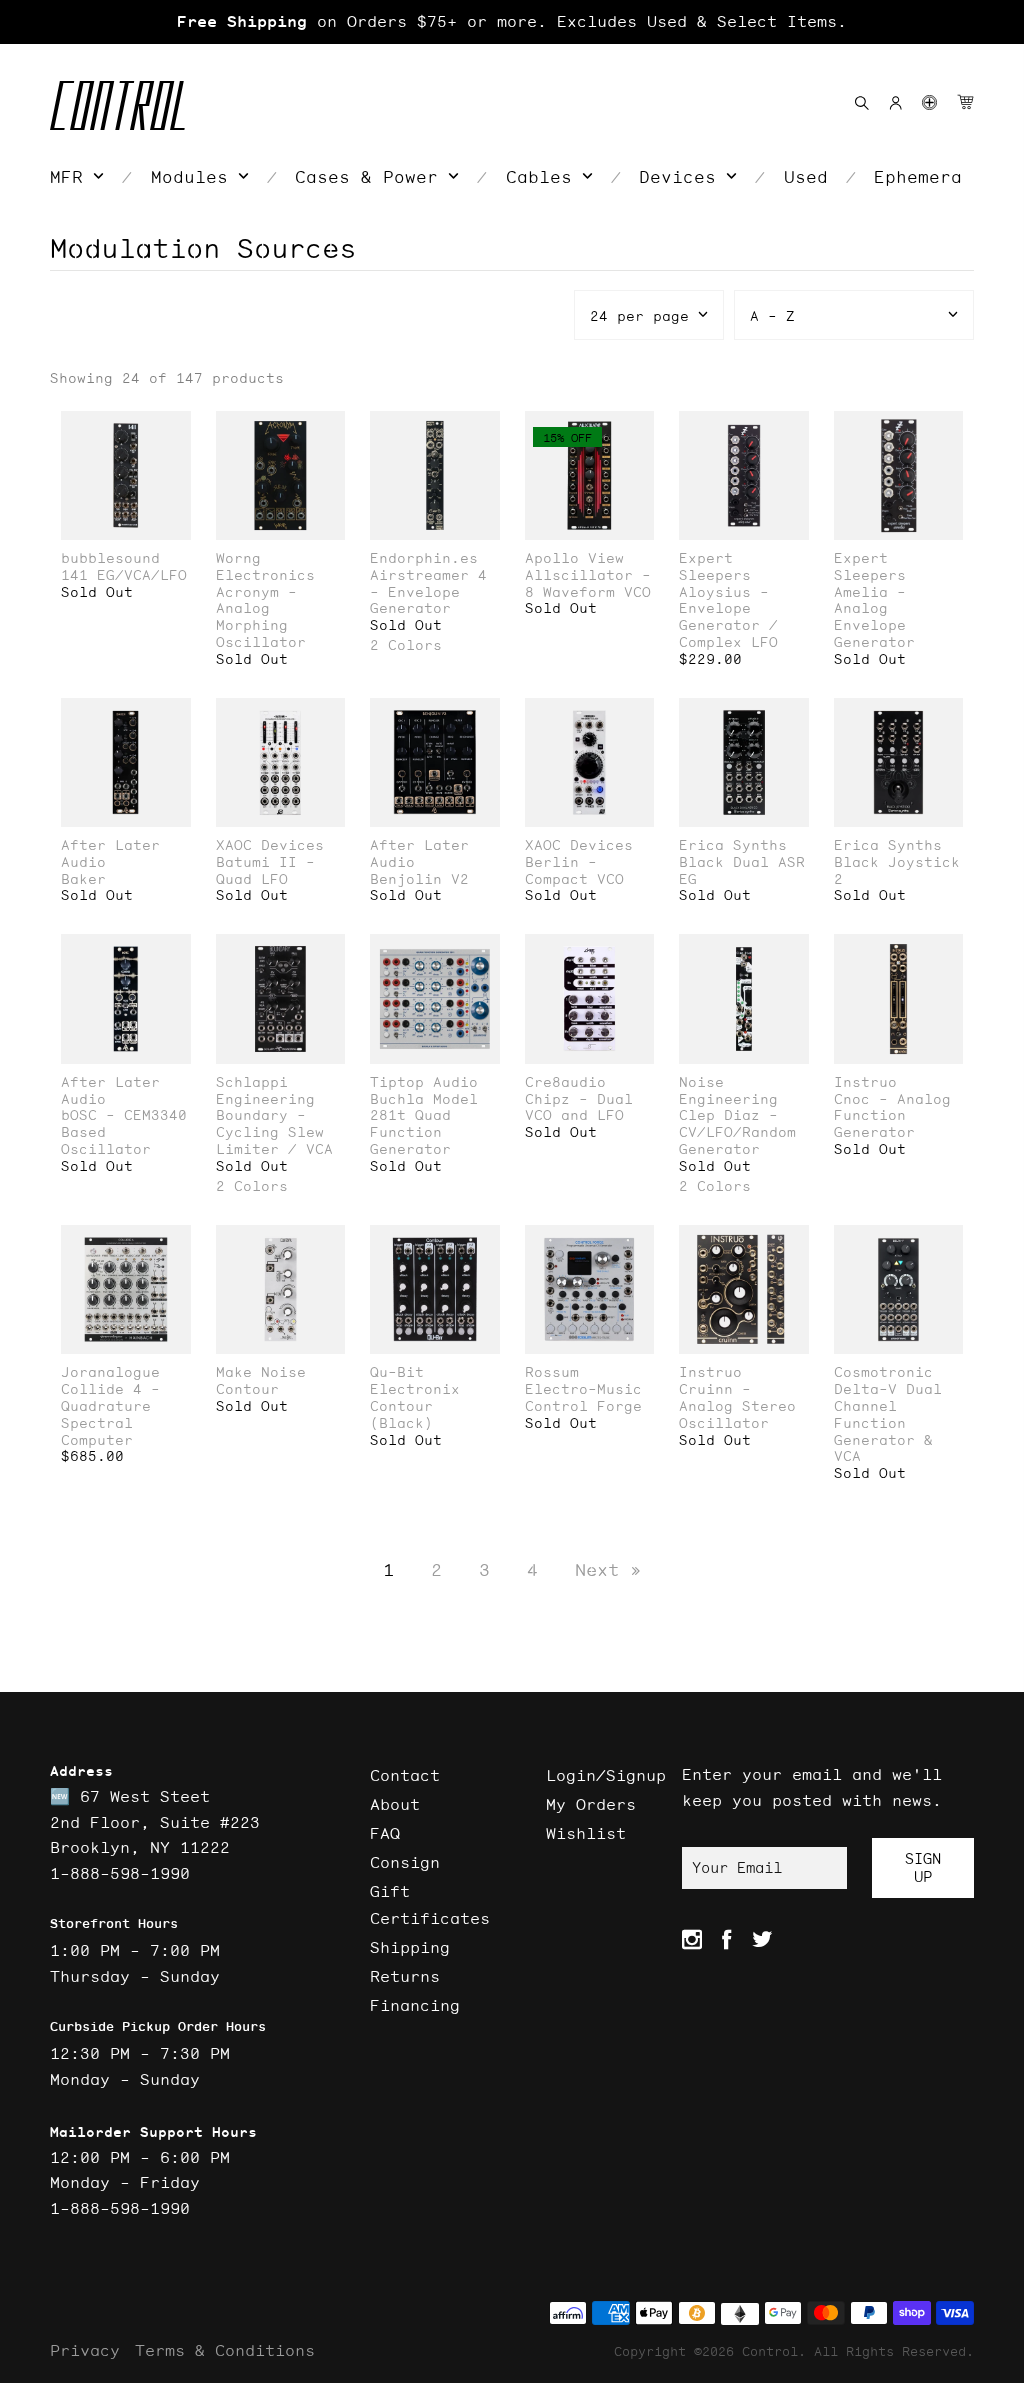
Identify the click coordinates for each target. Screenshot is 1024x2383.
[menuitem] (77, 177)
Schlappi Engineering (265, 1091)
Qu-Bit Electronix (415, 1381)
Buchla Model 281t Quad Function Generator (424, 1124)
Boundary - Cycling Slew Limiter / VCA (274, 1132)
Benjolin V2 (419, 879)
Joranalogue (110, 1372)
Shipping (410, 1947)
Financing (415, 2005)
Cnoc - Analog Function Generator (892, 1116)
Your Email (737, 1867)
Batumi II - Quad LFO (265, 871)
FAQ (385, 1833)
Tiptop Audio (424, 1082)
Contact (405, 1775)
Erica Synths (733, 845)
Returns (405, 1976)
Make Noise (261, 1372)
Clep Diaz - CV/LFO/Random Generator (737, 1132)
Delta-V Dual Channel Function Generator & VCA (888, 1423)
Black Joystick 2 (897, 871)
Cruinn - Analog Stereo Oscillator (737, 1406)
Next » (608, 1569)
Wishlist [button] (586, 1833)
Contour (247, 1389)
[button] (929, 102)
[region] (512, 22)
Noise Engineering (728, 1091)
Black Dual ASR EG (742, 871)
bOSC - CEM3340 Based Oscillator (124, 1132)
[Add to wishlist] (175, 428)
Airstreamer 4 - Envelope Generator (428, 592)
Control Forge (583, 1406)
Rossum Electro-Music (583, 1381)
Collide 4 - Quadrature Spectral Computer (110, 1414)
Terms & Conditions (225, 2350)
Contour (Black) (401, 1415)
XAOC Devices (270, 845)
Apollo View (574, 558)
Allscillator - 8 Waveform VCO (588, 584)
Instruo (865, 1082)
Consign (405, 1862)
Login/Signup (606, 1775)
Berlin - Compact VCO (574, 871)
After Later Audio (110, 854)
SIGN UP (923, 1867)
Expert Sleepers (715, 567)
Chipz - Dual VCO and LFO (579, 1108)
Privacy (85, 2350)
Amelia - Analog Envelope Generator (874, 617)
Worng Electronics (265, 567)
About (395, 1804)
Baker (83, 879)
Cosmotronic (883, 1372)
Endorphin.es (424, 558)
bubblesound (110, 558)
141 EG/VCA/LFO (124, 575)
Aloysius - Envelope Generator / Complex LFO (728, 617)
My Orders (591, 1804)
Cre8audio (565, 1082)
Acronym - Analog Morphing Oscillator (261, 617)
